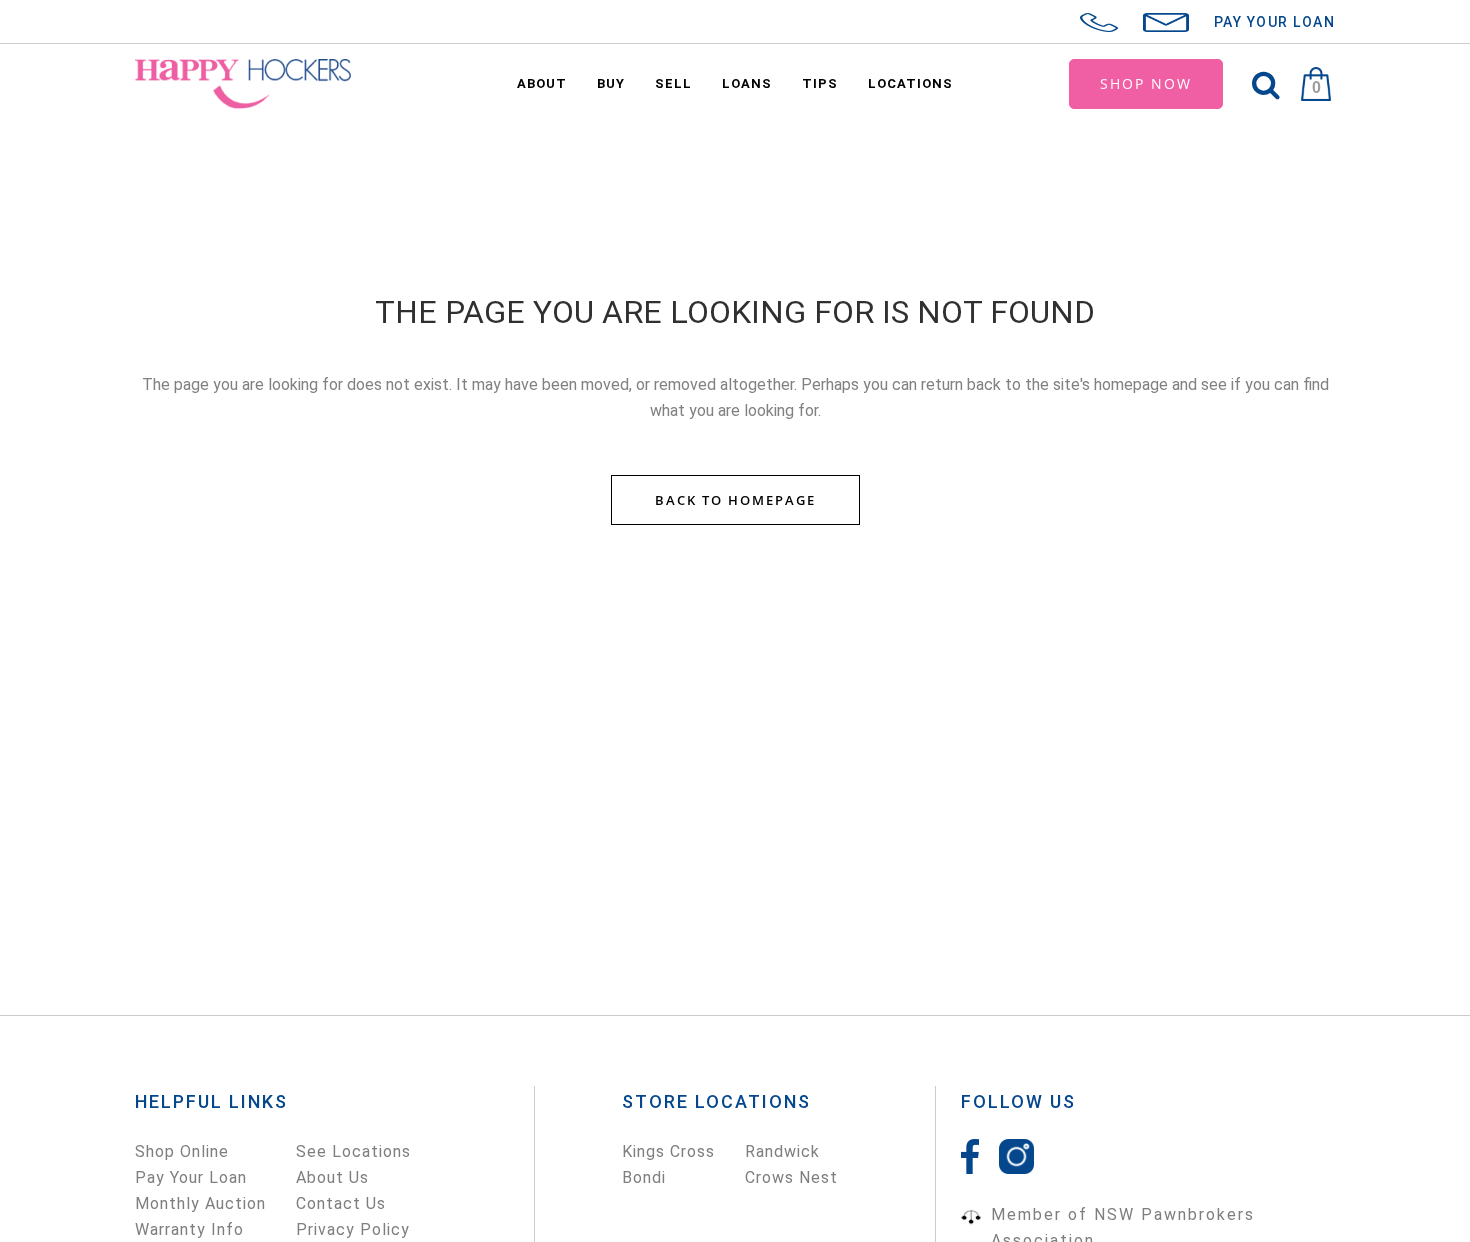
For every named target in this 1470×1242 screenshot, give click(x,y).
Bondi (644, 1177)
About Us (332, 1177)
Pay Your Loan (191, 1177)
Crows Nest (791, 1177)
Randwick (782, 1151)
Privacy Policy (353, 1229)
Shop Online (182, 1151)
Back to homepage (735, 500)
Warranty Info (189, 1229)
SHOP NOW (1146, 83)
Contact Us (341, 1203)
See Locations (353, 1151)
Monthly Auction (200, 1203)
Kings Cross (668, 1151)
